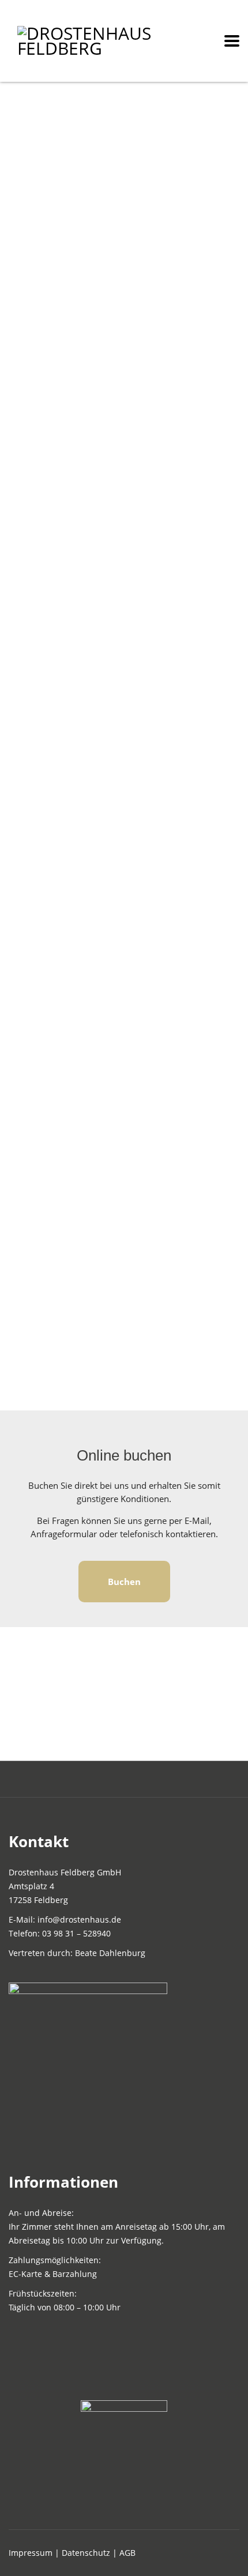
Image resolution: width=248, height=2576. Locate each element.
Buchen (124, 1582)
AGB (127, 2553)
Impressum (31, 2553)
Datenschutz (86, 2553)
